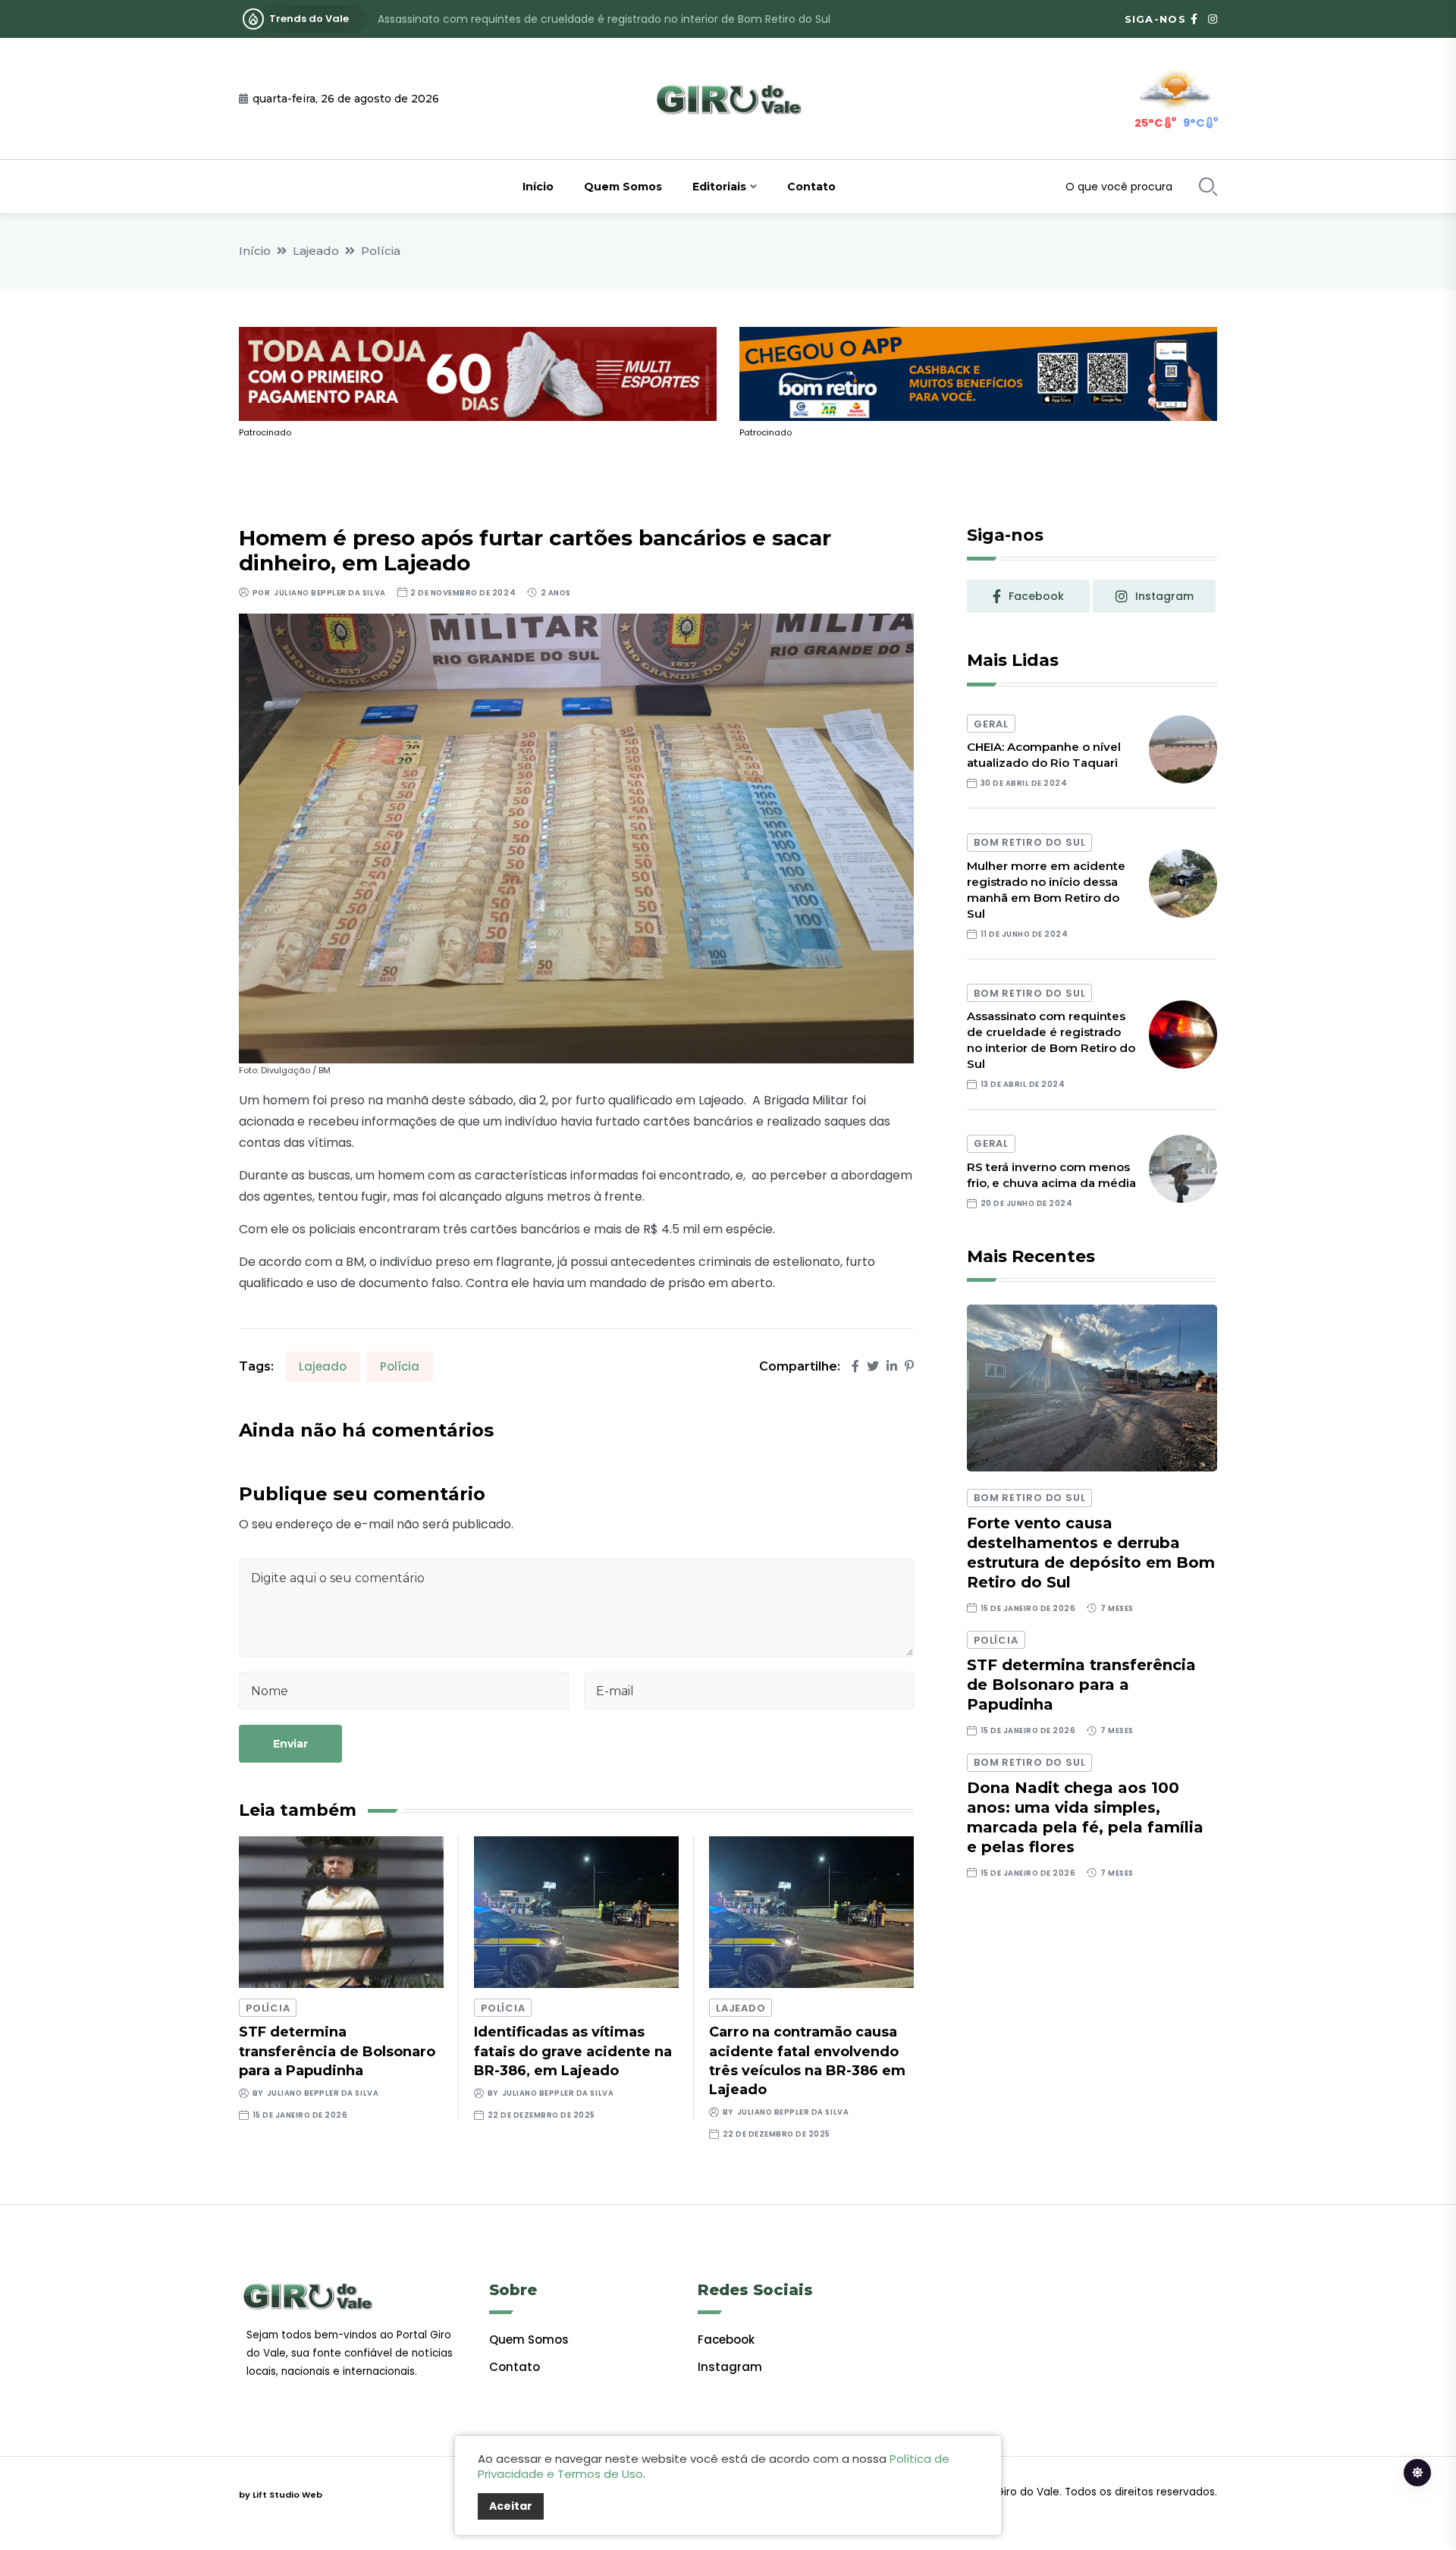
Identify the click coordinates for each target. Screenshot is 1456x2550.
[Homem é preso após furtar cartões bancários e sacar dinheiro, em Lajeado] (576, 838)
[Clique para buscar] (1208, 187)
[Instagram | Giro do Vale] (1213, 19)
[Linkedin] (892, 1366)
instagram (1164, 596)
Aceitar (511, 2506)
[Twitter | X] (873, 1366)
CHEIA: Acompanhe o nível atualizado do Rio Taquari (1044, 755)
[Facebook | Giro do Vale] (1194, 19)
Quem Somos (623, 187)
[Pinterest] (909, 1366)
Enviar (290, 1744)
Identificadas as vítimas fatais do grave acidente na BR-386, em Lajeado (573, 2051)
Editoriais (719, 187)
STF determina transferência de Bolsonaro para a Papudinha (337, 2051)
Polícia (381, 251)
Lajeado (316, 251)
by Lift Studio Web (281, 2495)
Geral (991, 724)
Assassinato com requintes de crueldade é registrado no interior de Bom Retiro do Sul (604, 19)
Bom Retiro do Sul (1029, 842)
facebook (1036, 596)
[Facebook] (855, 1366)
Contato (811, 187)
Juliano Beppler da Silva (329, 593)
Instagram (730, 2367)
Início (538, 187)
